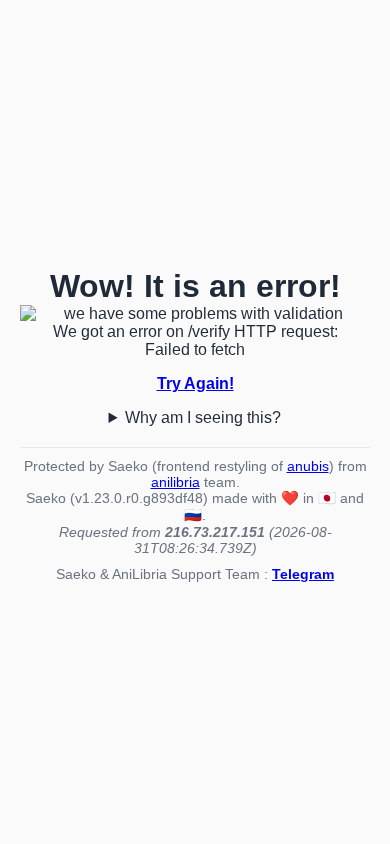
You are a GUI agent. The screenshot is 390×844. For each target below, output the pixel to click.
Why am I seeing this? (203, 417)
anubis (308, 466)
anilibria (175, 482)
